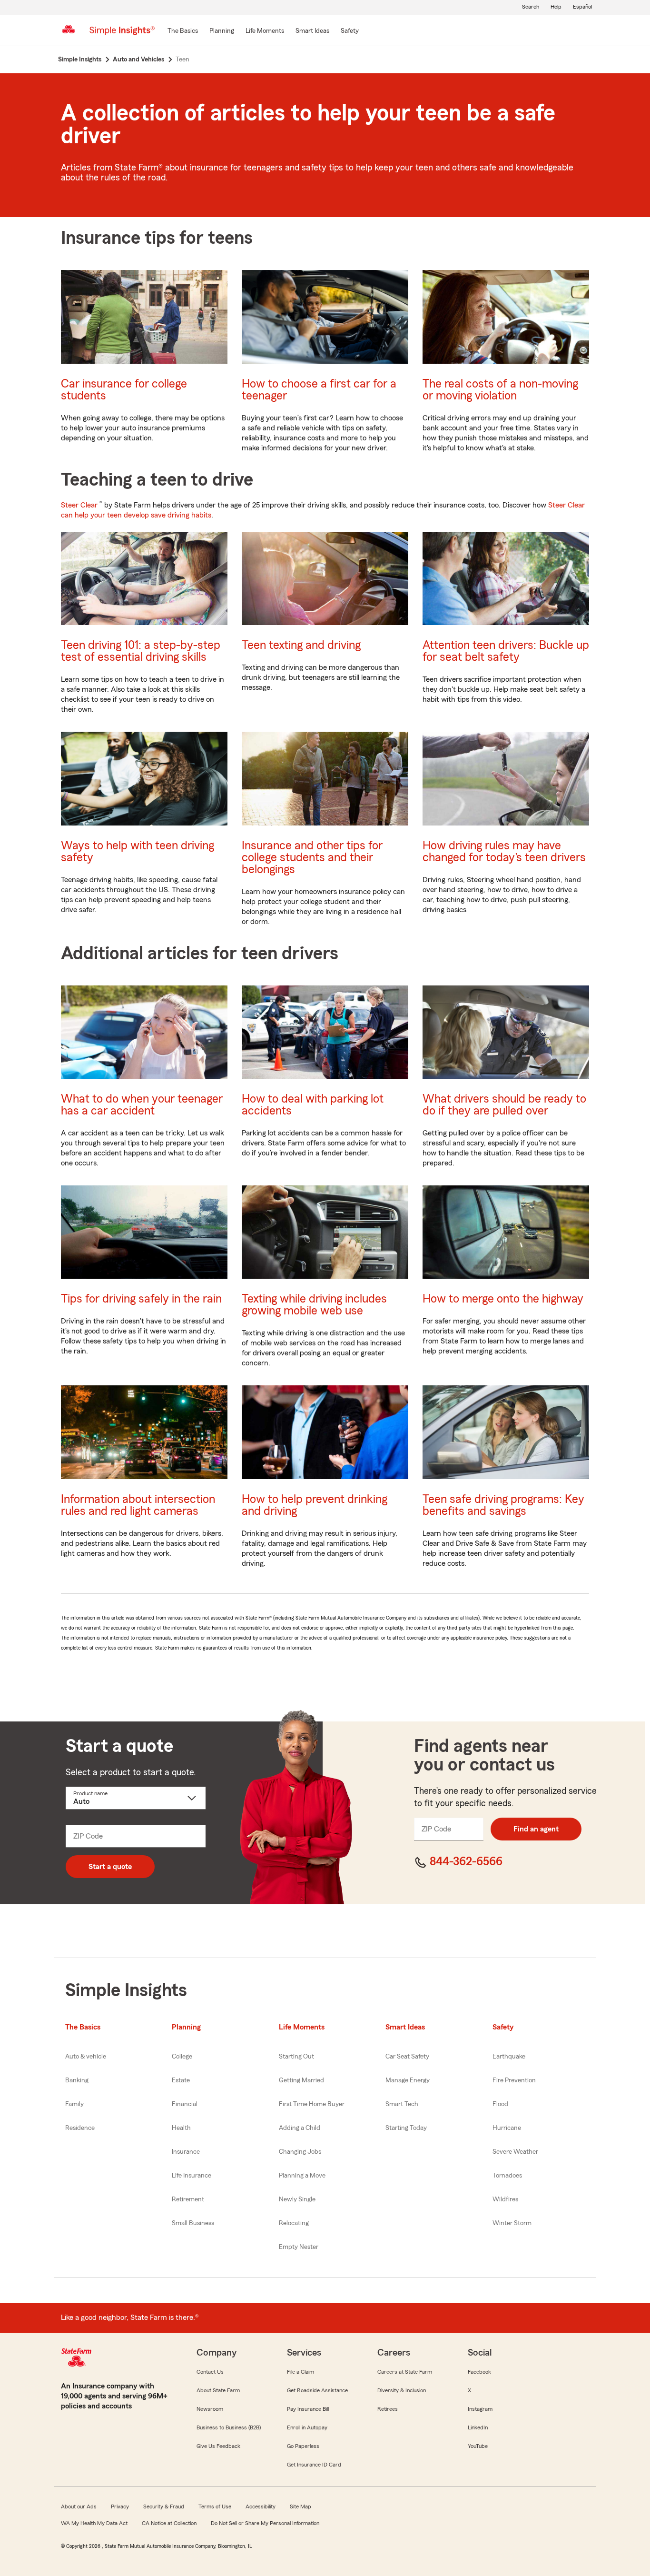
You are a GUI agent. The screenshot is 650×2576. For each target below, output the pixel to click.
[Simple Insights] (122, 34)
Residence (80, 2128)
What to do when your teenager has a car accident (142, 1105)
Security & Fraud (164, 2506)
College (182, 2057)
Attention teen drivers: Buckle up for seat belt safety (506, 651)
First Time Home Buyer (312, 2104)
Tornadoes (507, 2176)
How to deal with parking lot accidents (313, 1105)
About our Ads (79, 2506)
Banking (77, 2080)
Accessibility (261, 2506)
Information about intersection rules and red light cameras (138, 1505)
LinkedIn (478, 2427)
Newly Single (297, 2199)
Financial (185, 2104)
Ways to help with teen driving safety (138, 852)
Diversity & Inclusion (402, 2390)
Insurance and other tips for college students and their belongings (312, 858)
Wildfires (505, 2199)
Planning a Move (302, 2176)
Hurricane (507, 2128)
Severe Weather (515, 2152)
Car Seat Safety (407, 2057)
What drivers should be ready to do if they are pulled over (504, 1105)
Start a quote (110, 1867)
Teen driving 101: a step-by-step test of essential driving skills (141, 651)
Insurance (186, 2152)
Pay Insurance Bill (308, 2409)
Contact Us (210, 2372)
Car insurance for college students (124, 390)
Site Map (300, 2506)
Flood (500, 2104)
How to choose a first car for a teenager (319, 390)
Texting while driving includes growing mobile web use (314, 1305)
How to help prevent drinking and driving (315, 1505)
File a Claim (300, 2372)
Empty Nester (299, 2247)
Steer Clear (79, 505)
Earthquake (509, 2057)
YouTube (478, 2446)
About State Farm (218, 2390)
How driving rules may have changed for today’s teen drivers (504, 852)
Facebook (479, 2372)
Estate (181, 2080)
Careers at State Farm (405, 2372)
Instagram (480, 2409)
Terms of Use (215, 2506)
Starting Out (296, 2057)
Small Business (193, 2223)
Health (181, 2128)
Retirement (188, 2199)
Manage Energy (408, 2080)
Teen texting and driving (301, 645)
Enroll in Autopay (307, 2427)
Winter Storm (512, 2223)
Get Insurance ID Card (314, 2465)
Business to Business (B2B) (229, 2427)
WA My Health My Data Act (94, 2523)
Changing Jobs (300, 2152)
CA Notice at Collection (169, 2523)
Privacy (120, 2506)
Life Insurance (192, 2176)
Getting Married (301, 2080)
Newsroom (210, 2409)
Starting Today (406, 2128)
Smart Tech (402, 2104)
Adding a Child (300, 2128)
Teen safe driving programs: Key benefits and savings (503, 1505)
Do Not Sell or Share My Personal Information (265, 2523)
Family (74, 2104)
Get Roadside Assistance (317, 2390)
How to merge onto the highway (503, 1299)
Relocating (294, 2223)
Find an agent (536, 1829)
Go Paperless (303, 2446)
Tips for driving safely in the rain (141, 1299)
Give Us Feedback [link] (218, 2446)
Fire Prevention (514, 2080)
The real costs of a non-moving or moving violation (500, 390)
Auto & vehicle (86, 2057)
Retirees (388, 2409)
